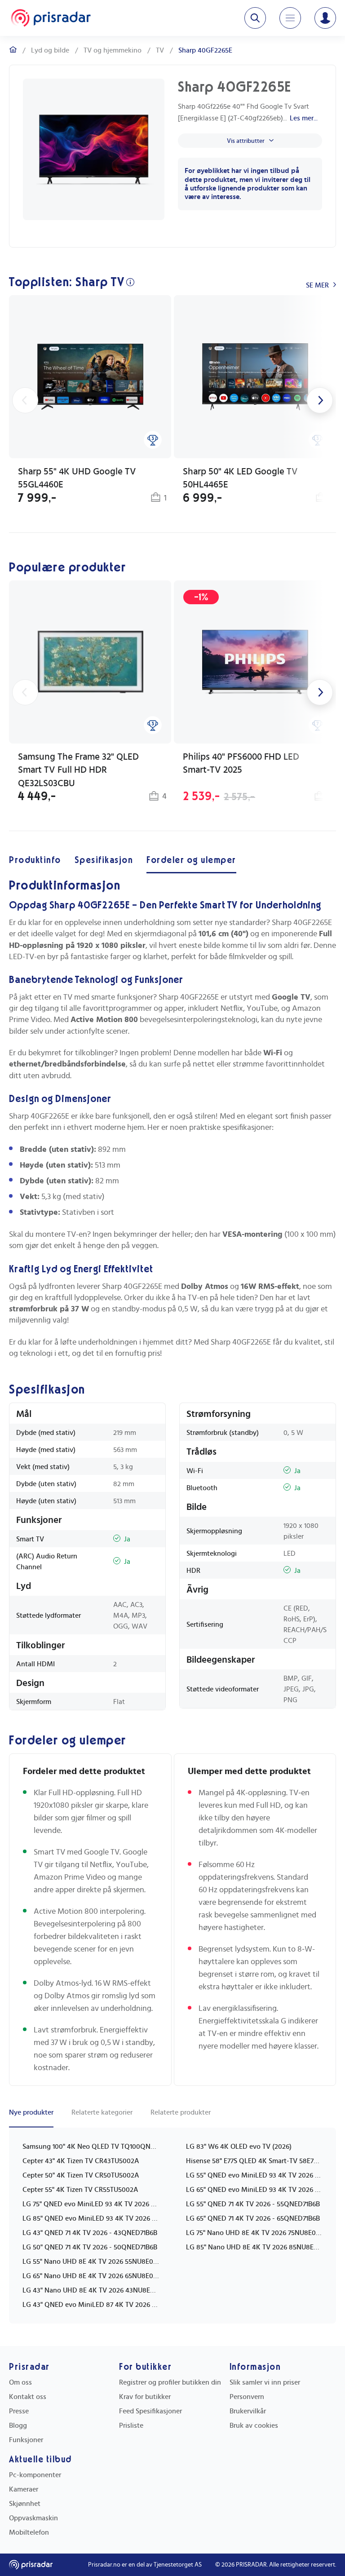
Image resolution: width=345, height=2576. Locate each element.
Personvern (247, 2397)
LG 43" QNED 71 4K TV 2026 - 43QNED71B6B (90, 2233)
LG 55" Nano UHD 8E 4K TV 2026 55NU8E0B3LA (91, 2262)
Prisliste (131, 2426)
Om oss (20, 2382)
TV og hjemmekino (113, 50)
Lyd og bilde (50, 50)
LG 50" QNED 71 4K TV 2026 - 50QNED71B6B (90, 2247)
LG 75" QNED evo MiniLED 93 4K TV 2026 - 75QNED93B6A (91, 2204)
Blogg (18, 2426)
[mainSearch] (255, 18)
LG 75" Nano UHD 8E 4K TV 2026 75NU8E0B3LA (254, 2233)
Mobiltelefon (29, 2532)
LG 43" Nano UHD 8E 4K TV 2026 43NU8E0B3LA (91, 2290)
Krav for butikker (145, 2397)
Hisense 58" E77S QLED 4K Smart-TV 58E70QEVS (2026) (254, 2161)
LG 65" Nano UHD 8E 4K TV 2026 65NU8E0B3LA (91, 2276)
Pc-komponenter (35, 2475)
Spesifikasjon (104, 860)
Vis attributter (246, 141)
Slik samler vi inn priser (265, 2382)
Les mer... (304, 118)
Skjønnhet (25, 2504)
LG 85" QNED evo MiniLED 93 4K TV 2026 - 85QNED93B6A (91, 2218)
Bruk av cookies (254, 2426)
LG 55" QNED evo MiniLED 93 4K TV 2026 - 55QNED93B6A (254, 2175)
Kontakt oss (28, 2397)
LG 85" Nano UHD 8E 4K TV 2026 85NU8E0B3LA (254, 2247)
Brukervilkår (248, 2411)
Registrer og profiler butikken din (170, 2382)
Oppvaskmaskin (33, 2518)
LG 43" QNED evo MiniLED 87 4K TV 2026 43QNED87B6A (91, 2305)
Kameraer (24, 2489)
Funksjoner (26, 2440)
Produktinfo (35, 860)
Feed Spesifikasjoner (150, 2411)
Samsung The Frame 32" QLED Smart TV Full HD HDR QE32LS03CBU (78, 770)
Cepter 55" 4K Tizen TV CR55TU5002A (80, 2190)
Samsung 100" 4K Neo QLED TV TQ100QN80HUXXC (91, 2147)
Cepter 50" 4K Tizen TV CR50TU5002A (81, 2175)
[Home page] (51, 18)
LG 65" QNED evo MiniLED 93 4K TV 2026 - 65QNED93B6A (254, 2190)
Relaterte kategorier (102, 2112)
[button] (90, 400)
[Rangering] (153, 440)
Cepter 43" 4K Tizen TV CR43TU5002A (81, 2161)
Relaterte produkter (181, 2112)
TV (160, 50)
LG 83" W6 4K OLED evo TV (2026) (239, 2147)
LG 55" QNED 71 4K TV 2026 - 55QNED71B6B (253, 2204)
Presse (19, 2411)
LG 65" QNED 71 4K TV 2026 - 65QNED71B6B (253, 2218)
